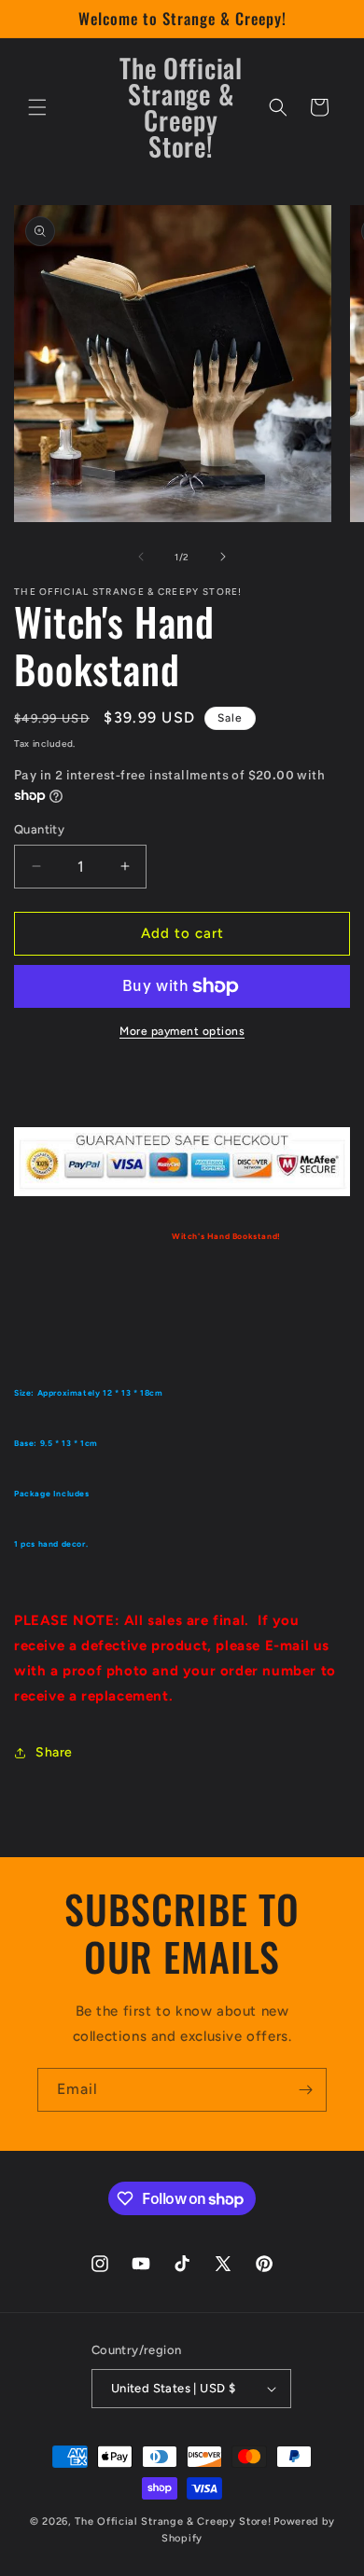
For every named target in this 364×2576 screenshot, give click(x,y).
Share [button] (54, 1752)
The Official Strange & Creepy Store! (173, 2521)
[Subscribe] (305, 2090)
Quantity (39, 829)
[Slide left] (141, 557)
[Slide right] (223, 557)
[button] (37, 107)
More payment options (182, 1031)
